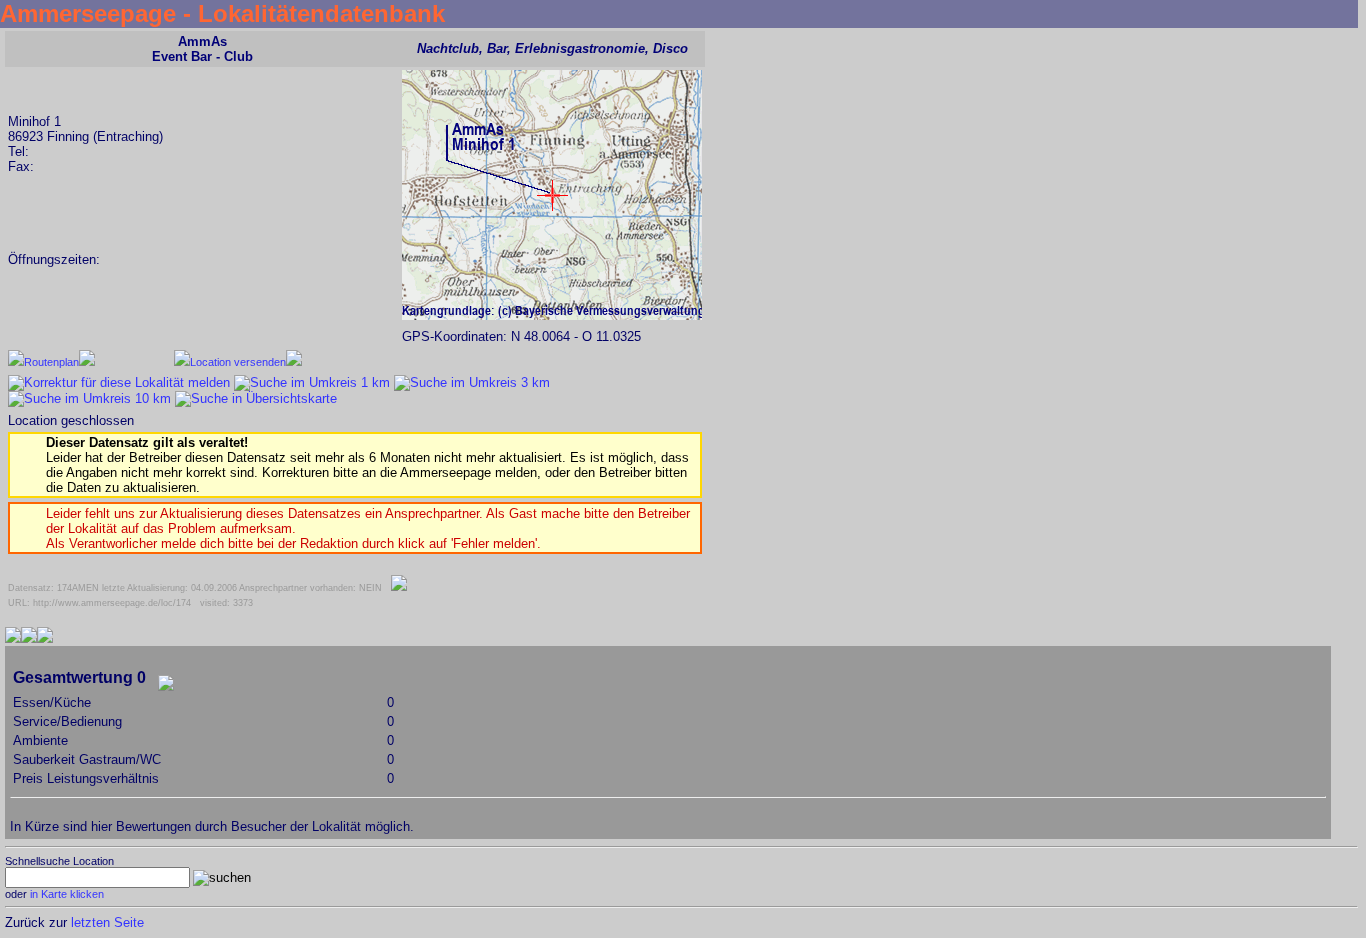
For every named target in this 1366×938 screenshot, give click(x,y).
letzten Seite (107, 922)
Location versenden (238, 362)
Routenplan (51, 362)
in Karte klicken (67, 894)
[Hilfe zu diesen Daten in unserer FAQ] (399, 588)
